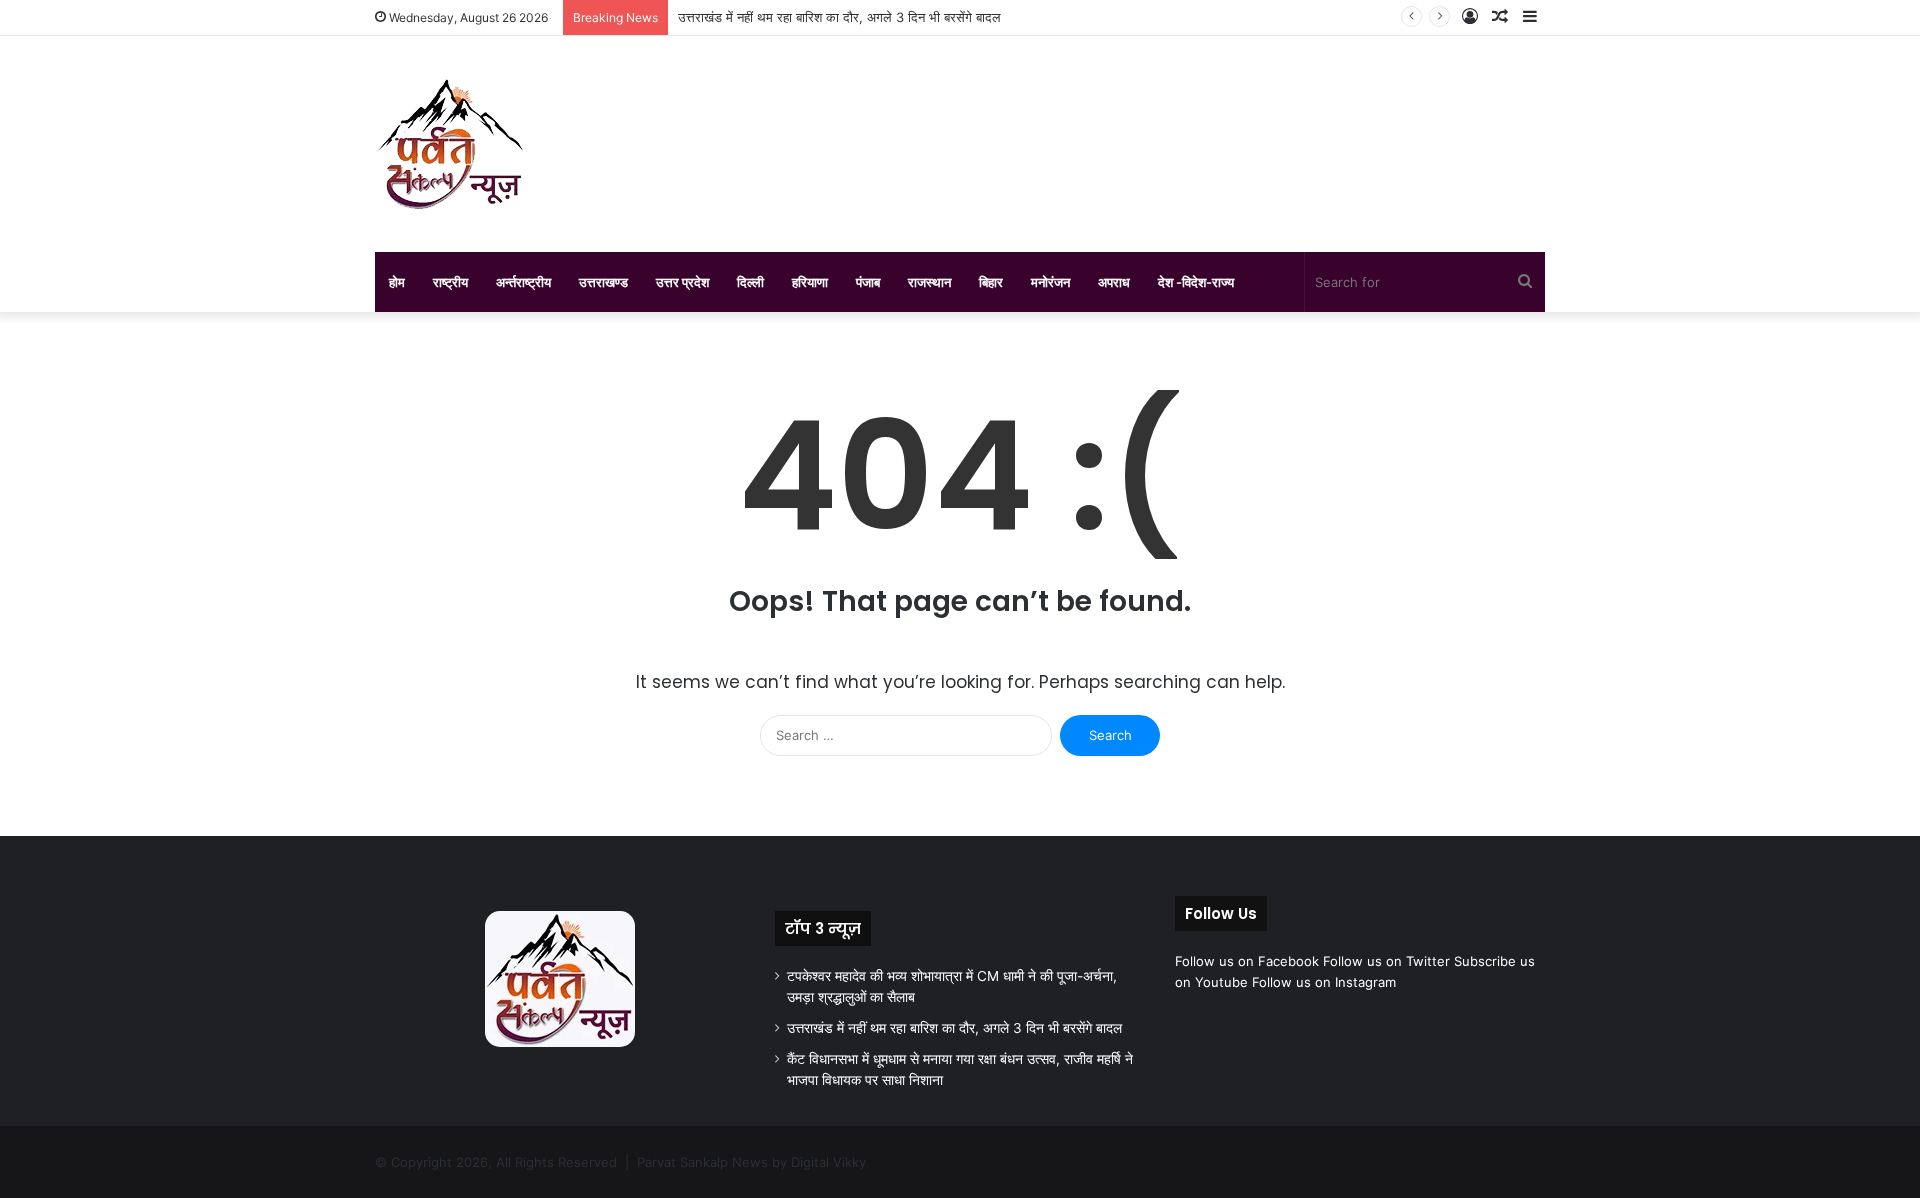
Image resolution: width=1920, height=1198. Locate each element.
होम (397, 282)
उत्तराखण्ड (603, 282)
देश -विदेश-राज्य (1196, 282)
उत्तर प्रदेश (682, 282)
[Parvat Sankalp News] (450, 144)
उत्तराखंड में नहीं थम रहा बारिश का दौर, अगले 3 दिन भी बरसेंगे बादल (839, 17)
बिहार (991, 282)
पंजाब (868, 282)
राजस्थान (929, 282)
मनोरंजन (1050, 282)
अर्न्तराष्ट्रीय (523, 282)
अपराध (1114, 282)
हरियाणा (810, 282)
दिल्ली (750, 282)
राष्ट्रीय (450, 282)
